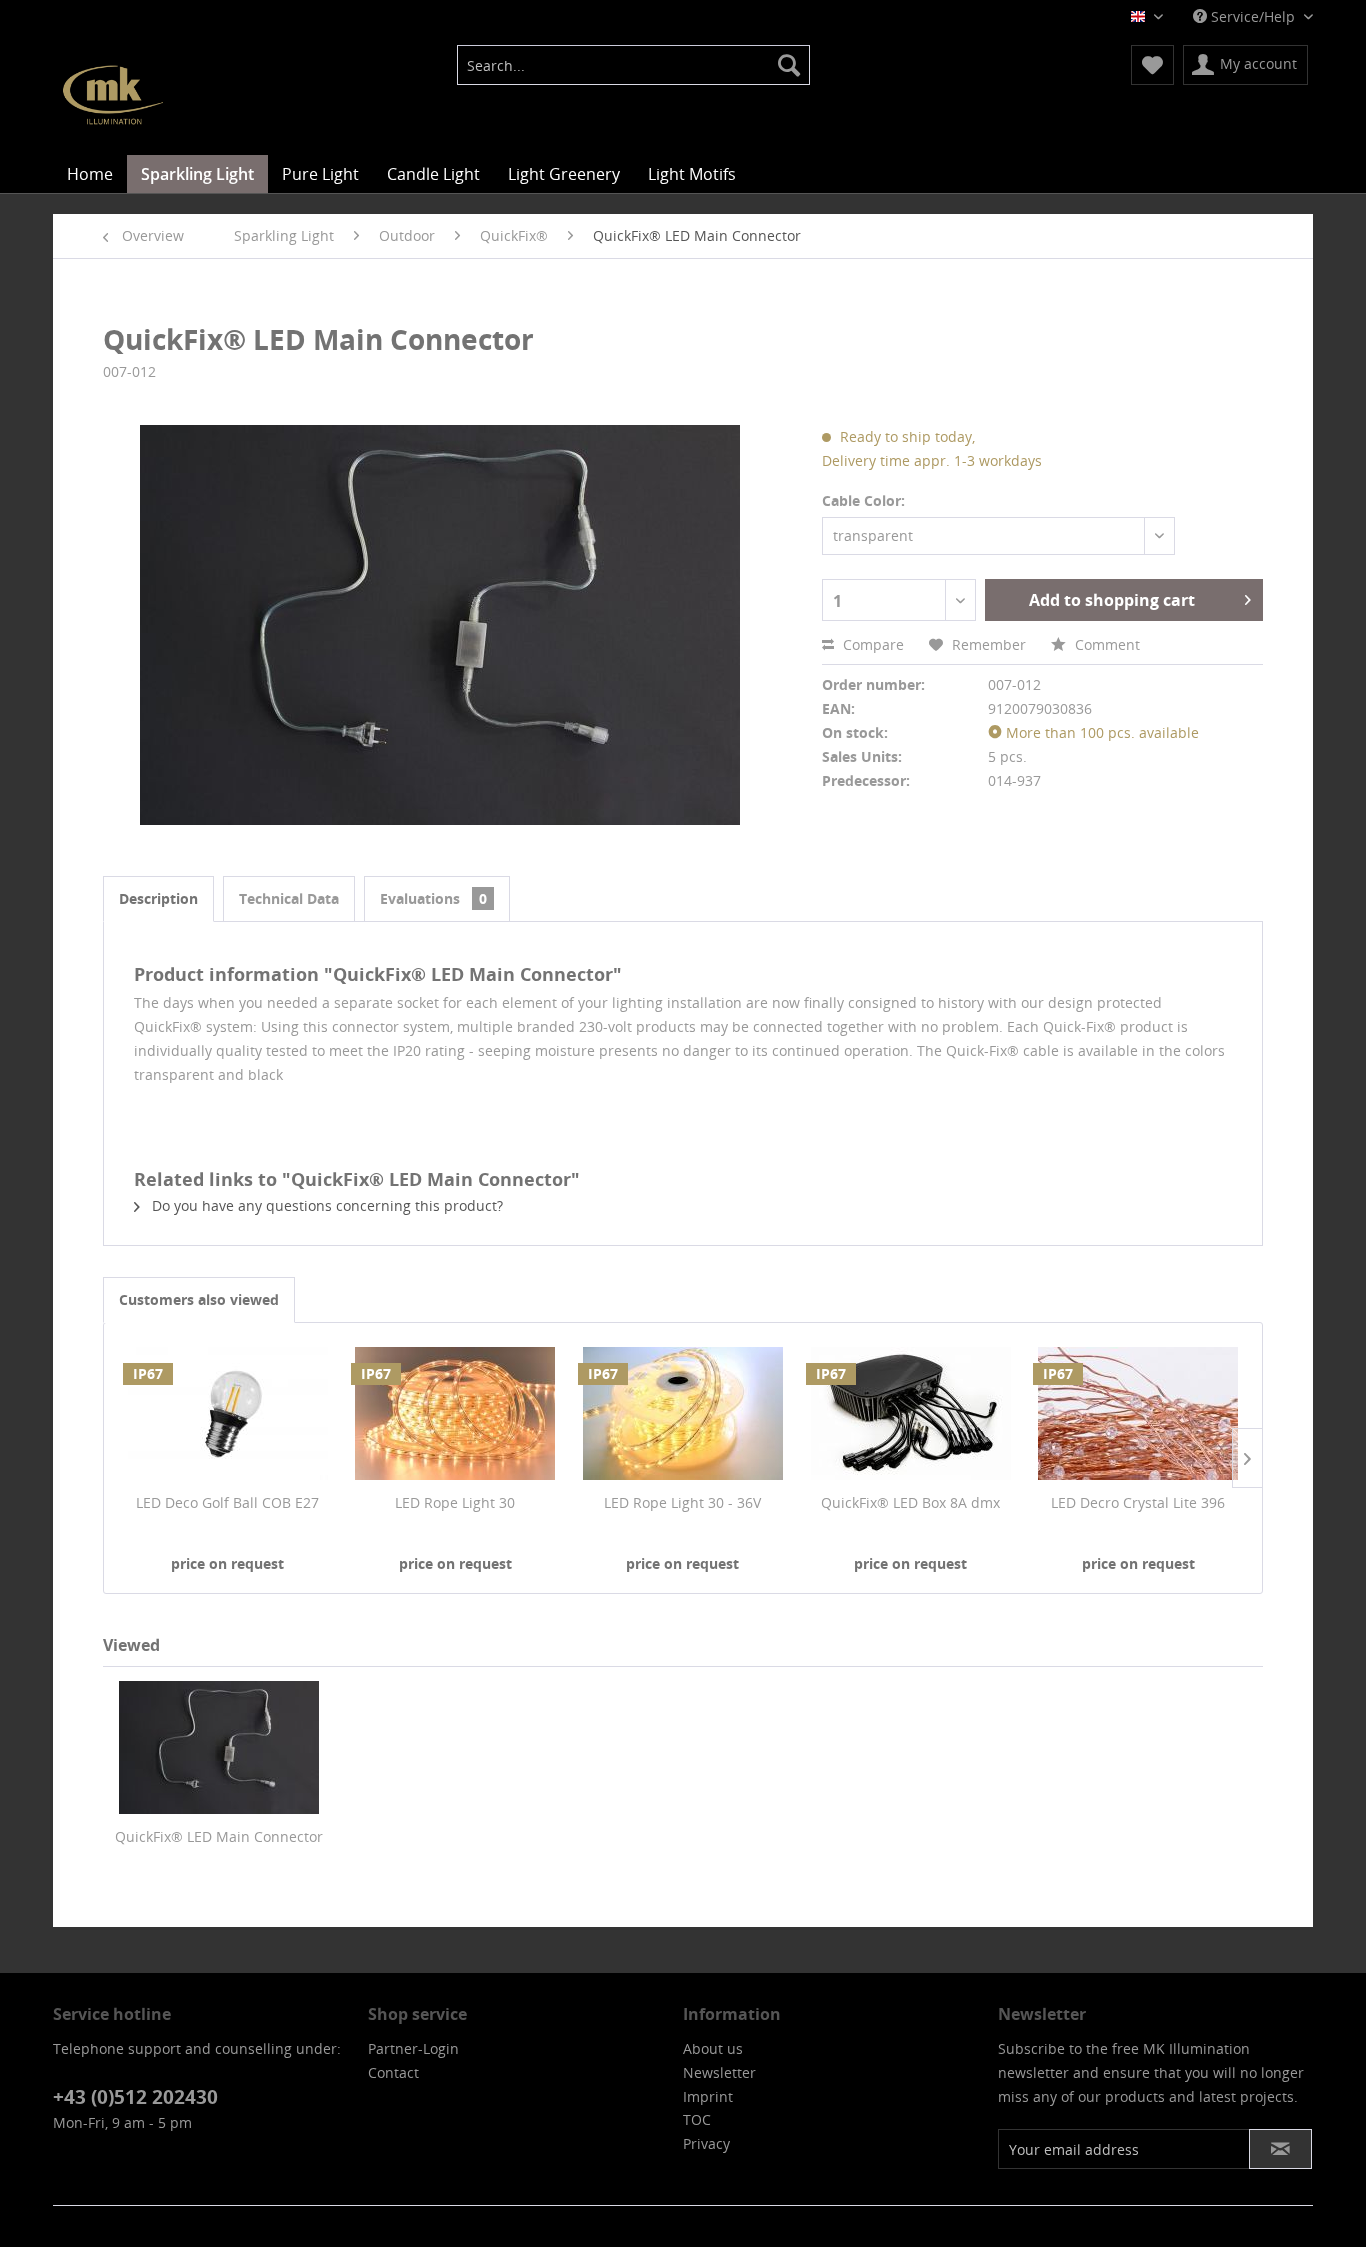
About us (713, 2048)
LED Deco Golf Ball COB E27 (227, 1502)
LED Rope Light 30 (455, 1502)
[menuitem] (633, 65)
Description (158, 898)
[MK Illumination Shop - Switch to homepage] (113, 95)
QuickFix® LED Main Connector (219, 1836)
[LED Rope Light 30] (456, 1413)
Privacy (706, 2143)
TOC (697, 2119)
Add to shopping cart (1112, 600)
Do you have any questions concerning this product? (325, 1205)
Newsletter (719, 2072)
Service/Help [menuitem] (1253, 16)
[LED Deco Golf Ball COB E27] (228, 1413)
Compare (871, 644)
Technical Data (289, 898)
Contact (393, 2072)
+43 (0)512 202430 (135, 2097)
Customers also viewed (199, 1299)
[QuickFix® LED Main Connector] (219, 1747)
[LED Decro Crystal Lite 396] (1138, 1413)
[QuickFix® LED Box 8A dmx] (911, 1413)
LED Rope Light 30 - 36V (682, 1502)
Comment (1105, 644)
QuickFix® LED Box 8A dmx (910, 1502)
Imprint (708, 2096)
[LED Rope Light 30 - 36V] (683, 1413)
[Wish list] (1152, 65)
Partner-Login (413, 2048)
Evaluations (433, 898)
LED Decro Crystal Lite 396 (1138, 1502)
